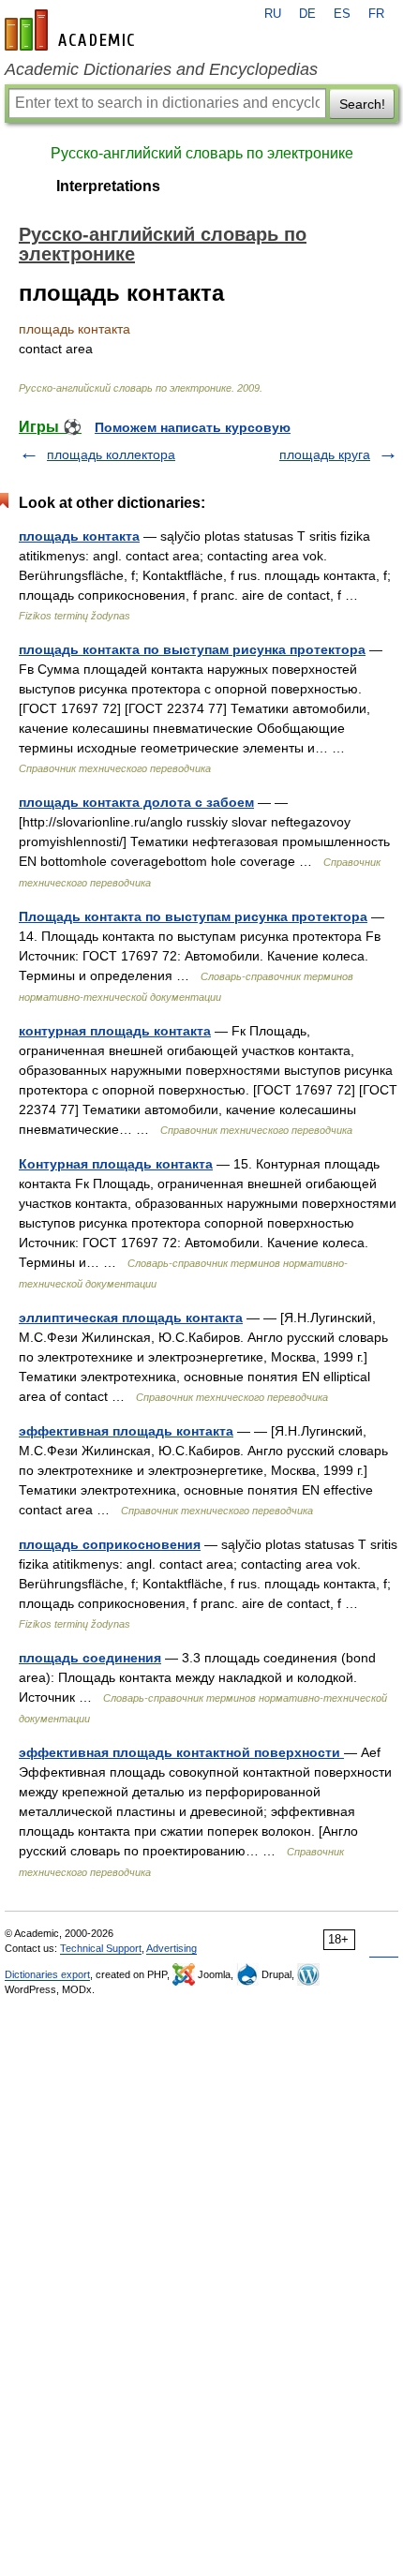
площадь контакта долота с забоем (136, 802)
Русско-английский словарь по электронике (202, 153)
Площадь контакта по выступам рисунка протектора (193, 916)
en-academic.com (72, 30)
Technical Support (101, 1948)
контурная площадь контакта (115, 1031)
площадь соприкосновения (110, 1544)
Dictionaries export (47, 1974)
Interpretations (108, 186)
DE (307, 14)
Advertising (172, 1948)
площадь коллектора (111, 454)
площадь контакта (79, 536)
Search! (362, 104)
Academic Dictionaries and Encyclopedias (161, 69)
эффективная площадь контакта (126, 1431)
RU (273, 14)
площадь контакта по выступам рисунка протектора (192, 649)
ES (342, 14)
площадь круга (325, 454)
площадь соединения (90, 1658)
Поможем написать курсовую (193, 427)
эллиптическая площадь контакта (131, 1318)
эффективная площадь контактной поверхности (181, 1752)
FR (376, 14)
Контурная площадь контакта (116, 1164)
